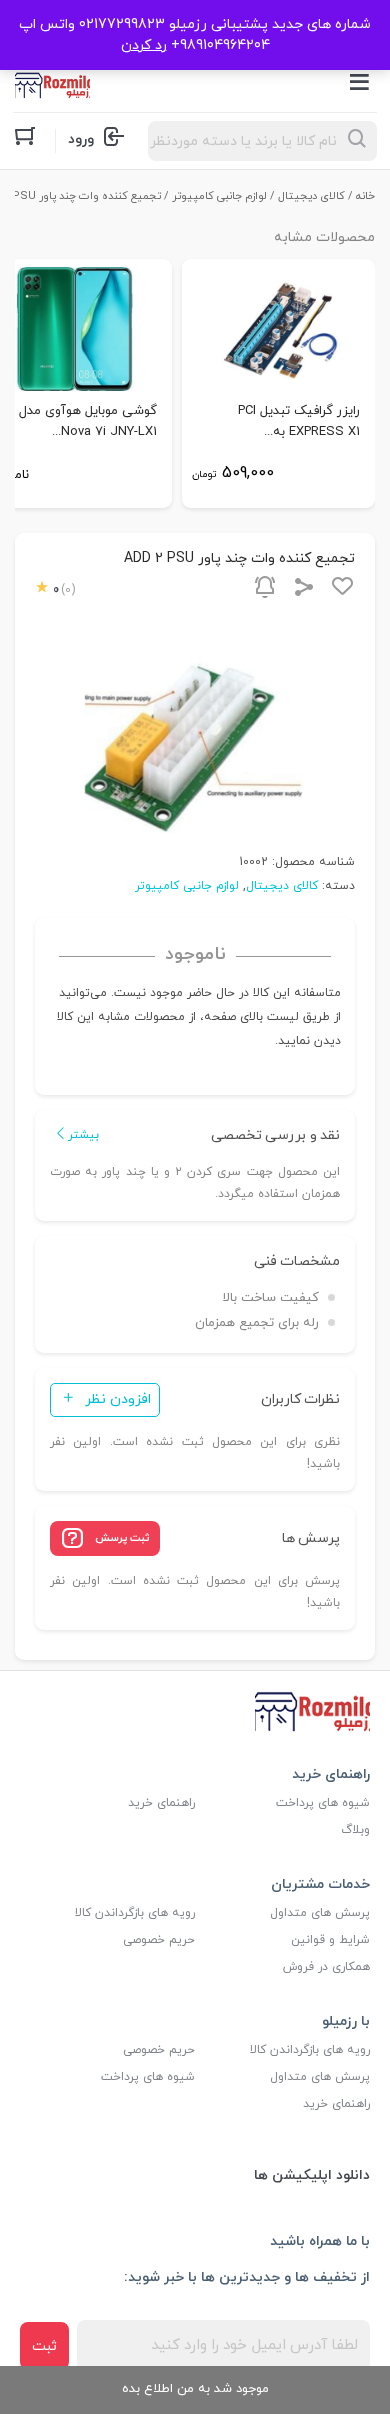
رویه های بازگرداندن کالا (135, 1913)
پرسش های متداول (320, 1913)
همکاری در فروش (326, 1967)
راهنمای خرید (161, 1803)
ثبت (44, 2346)
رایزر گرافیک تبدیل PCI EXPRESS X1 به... (299, 421)
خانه (365, 196)
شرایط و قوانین (330, 1940)
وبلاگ (355, 1830)
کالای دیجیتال (311, 196)
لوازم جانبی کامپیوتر (219, 196)
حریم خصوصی (159, 1940)
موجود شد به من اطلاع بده (195, 2389)
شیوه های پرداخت (323, 1803)
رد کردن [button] (144, 45)
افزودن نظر (118, 1399)
